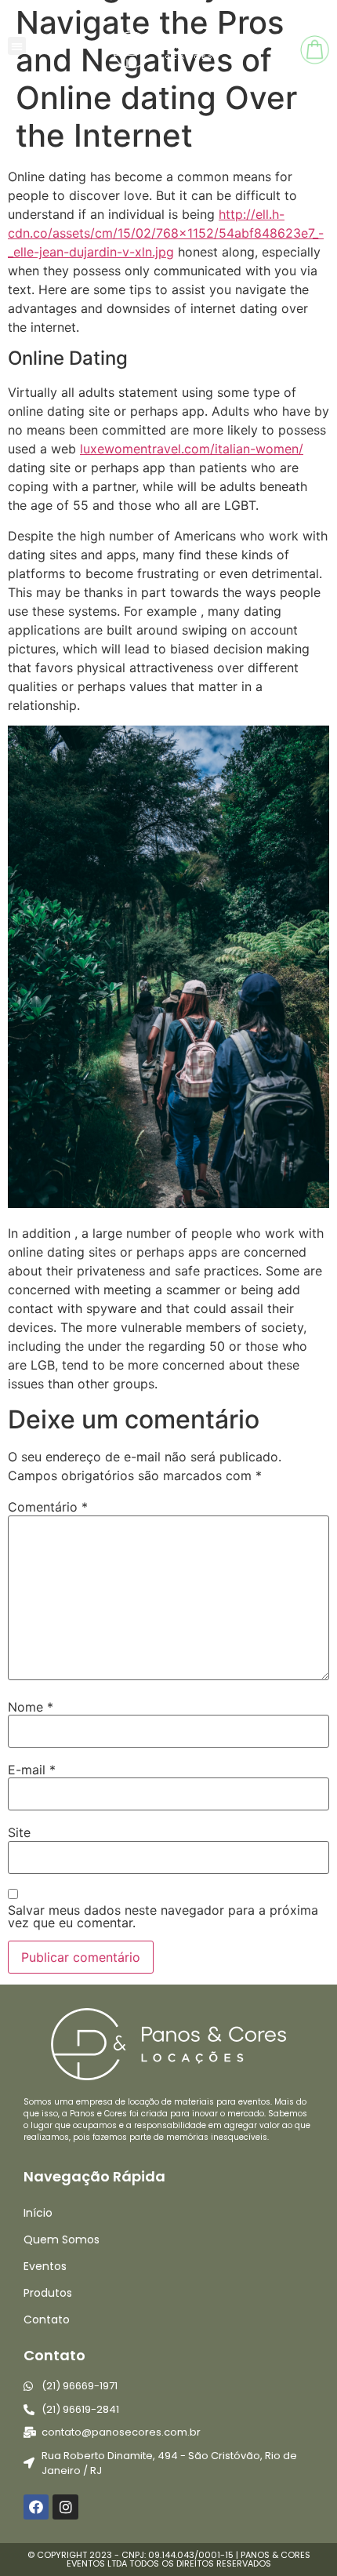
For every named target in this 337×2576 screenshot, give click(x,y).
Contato (47, 2319)
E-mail (32, 1770)
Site (19, 1832)
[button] (17, 46)
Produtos (48, 2293)
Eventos (45, 2266)
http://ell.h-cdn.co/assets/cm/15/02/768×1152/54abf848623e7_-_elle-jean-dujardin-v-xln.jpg (166, 233)
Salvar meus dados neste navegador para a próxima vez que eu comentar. (163, 1916)
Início (38, 2213)
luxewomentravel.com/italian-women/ (192, 449)
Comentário (48, 1507)
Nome (31, 1707)
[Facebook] (36, 2507)
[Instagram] (65, 2507)
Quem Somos (62, 2239)
